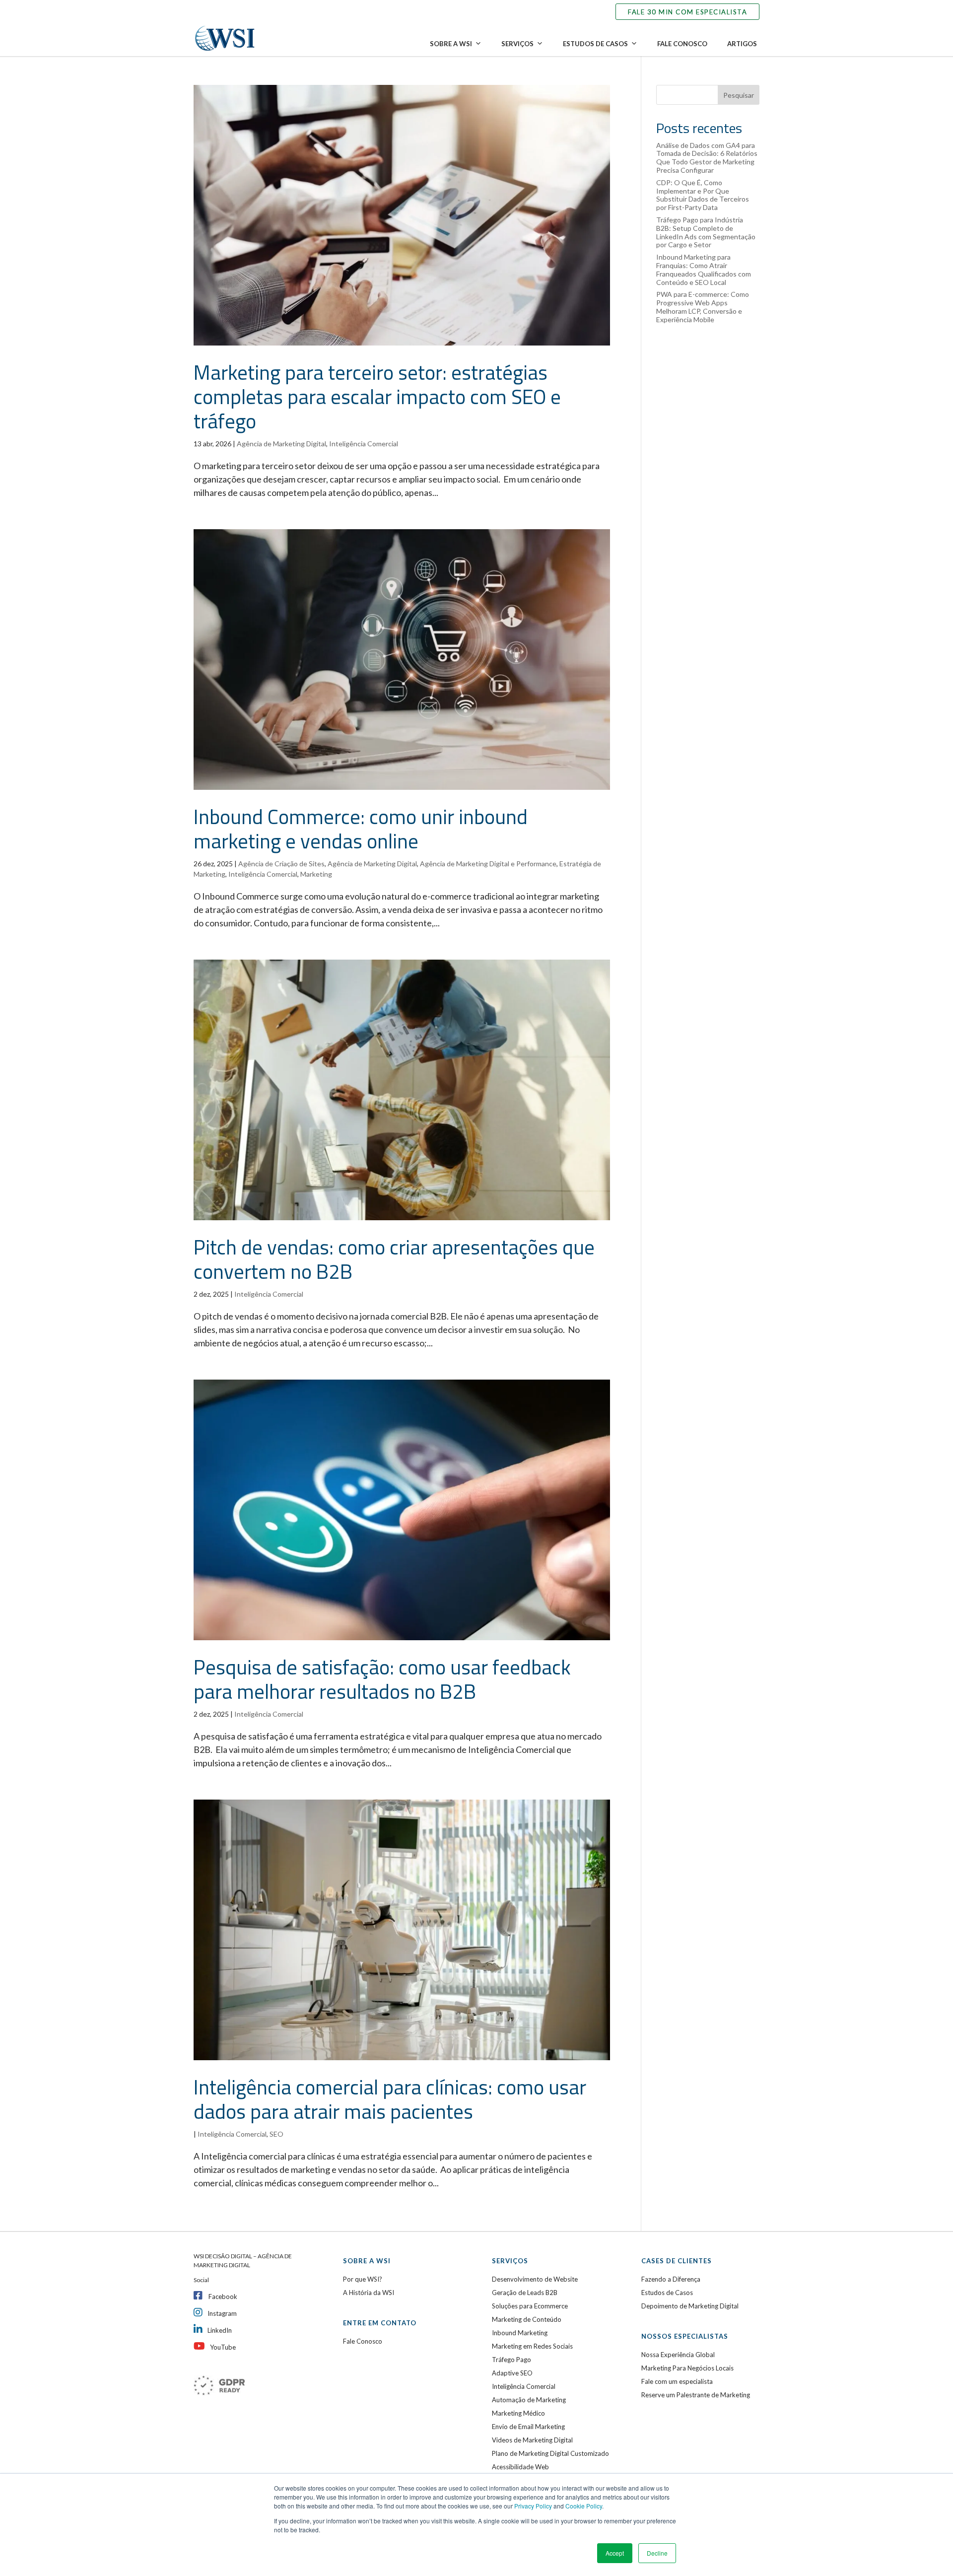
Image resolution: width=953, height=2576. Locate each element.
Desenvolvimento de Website (535, 2279)
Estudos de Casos (595, 44)
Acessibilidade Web (520, 2467)
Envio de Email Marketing (528, 2427)
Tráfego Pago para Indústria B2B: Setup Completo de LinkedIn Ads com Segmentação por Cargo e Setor (706, 232)
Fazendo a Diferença (671, 2279)
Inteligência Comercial (364, 444)
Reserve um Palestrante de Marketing (696, 2395)
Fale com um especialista (677, 2381)
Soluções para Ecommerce (530, 2306)
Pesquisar (739, 95)
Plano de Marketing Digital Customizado (550, 2453)
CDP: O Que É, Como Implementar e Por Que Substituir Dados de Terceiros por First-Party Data (703, 195)
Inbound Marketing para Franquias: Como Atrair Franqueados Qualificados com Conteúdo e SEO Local (704, 269)
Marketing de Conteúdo (527, 2319)
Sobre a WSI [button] (451, 44)
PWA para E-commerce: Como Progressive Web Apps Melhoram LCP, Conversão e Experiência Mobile (703, 307)
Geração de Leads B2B (525, 2293)
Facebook (223, 2297)
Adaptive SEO (512, 2373)
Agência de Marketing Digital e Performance (488, 864)
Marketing (316, 874)
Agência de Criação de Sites (281, 864)
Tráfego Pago (511, 2360)
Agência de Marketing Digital (281, 444)
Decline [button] (657, 2553)
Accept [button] (615, 2553)
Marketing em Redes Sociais (532, 2346)
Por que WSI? (363, 2279)
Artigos (742, 44)
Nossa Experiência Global (678, 2355)
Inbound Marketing (520, 2333)
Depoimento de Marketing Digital (690, 2306)
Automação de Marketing (529, 2400)
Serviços (517, 44)
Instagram (222, 2313)
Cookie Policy (584, 2506)
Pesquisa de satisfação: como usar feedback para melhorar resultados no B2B (382, 1679)
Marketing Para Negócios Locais (687, 2368)
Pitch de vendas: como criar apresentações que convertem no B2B (394, 1259)
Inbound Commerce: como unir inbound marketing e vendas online (361, 829)
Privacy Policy (533, 2506)
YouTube (223, 2347)
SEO (276, 2134)
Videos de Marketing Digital (532, 2440)
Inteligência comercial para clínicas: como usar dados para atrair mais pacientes (390, 2099)
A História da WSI (369, 2293)
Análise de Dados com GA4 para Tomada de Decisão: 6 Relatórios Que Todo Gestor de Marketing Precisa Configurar (707, 158)
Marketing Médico (518, 2413)
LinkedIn (220, 2330)
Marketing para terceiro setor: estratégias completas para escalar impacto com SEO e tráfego (377, 397)
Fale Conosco (682, 44)
